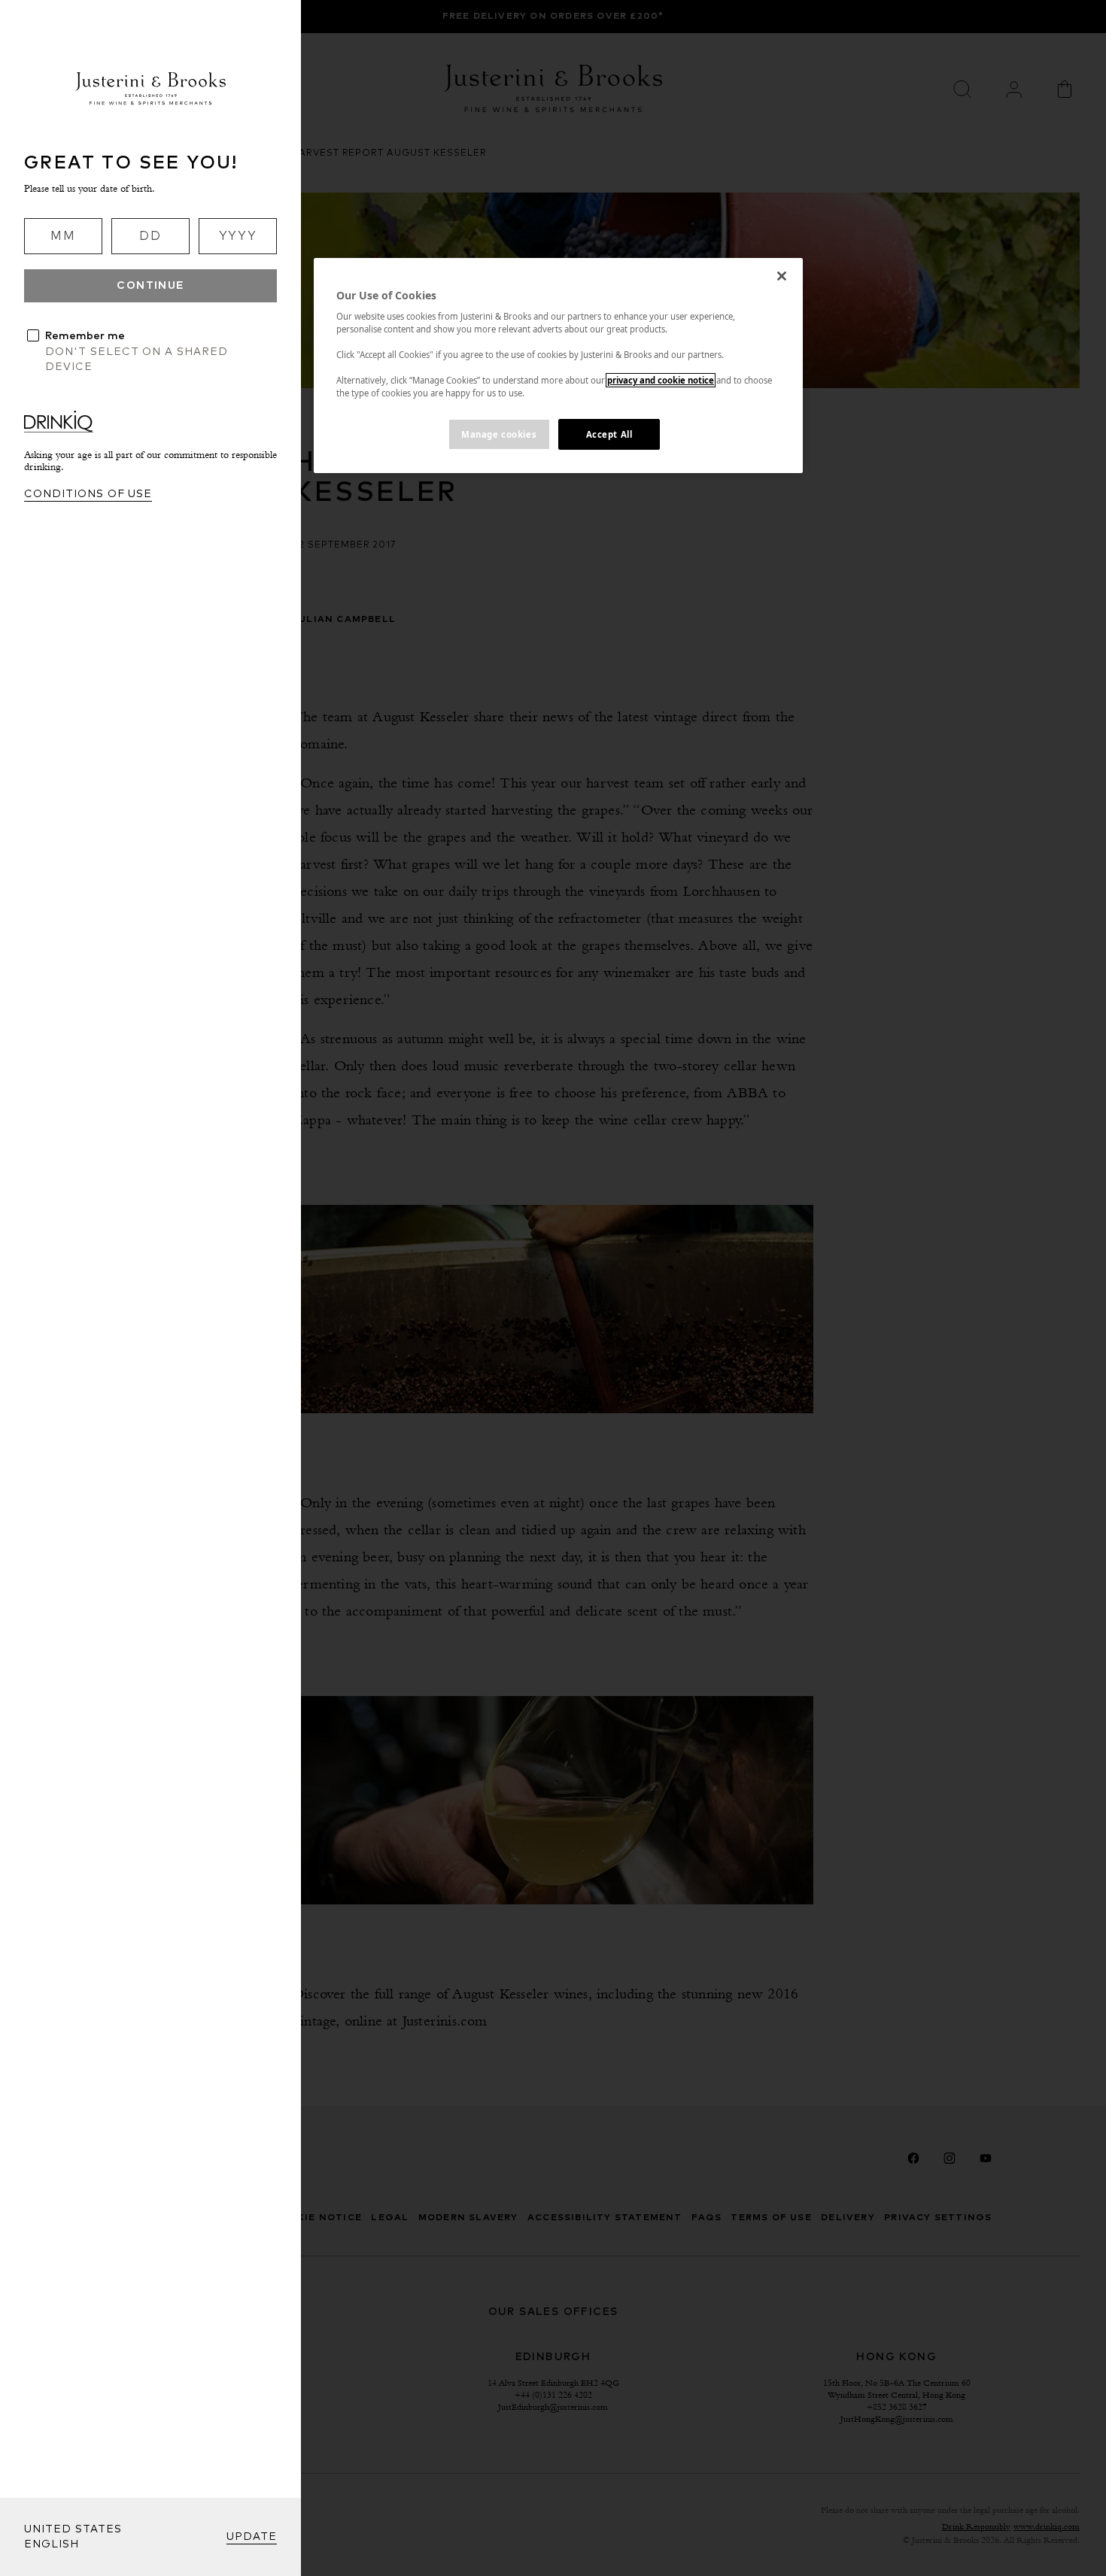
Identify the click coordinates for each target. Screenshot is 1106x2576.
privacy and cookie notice (661, 380)
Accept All (609, 434)
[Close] (782, 276)
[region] (558, 366)
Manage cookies (499, 434)
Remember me (85, 336)
